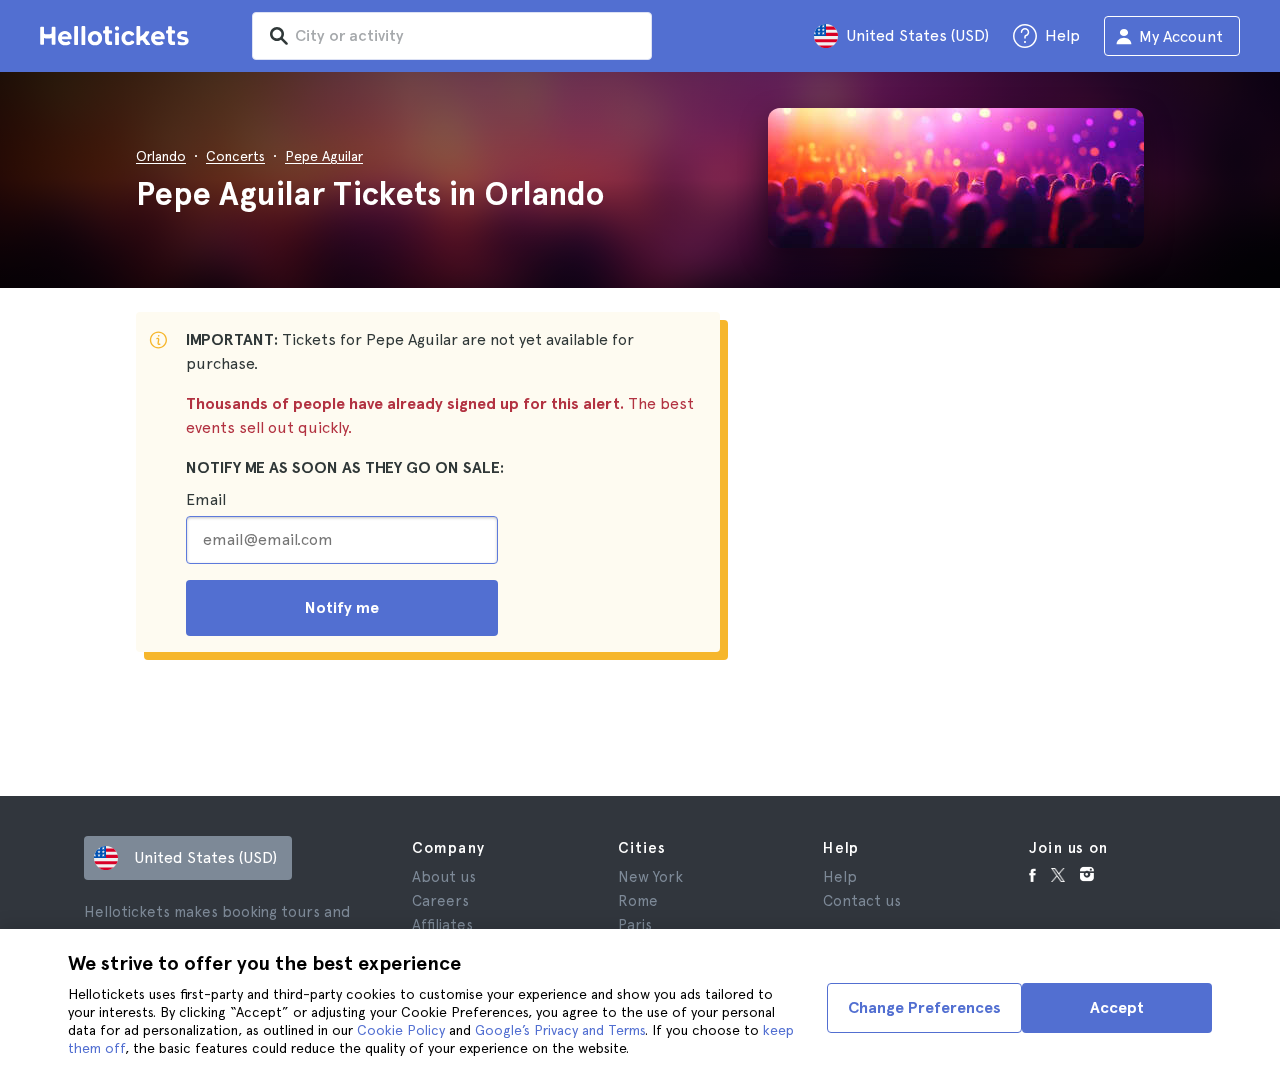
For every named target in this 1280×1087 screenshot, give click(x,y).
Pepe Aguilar (324, 156)
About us (444, 877)
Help (840, 877)
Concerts (235, 156)
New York (650, 877)
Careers (440, 901)
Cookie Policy (401, 1030)
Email (206, 499)
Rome (638, 901)
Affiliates (442, 925)
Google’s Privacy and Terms (560, 1030)
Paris (635, 925)
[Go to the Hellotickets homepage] (118, 36)
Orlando (161, 156)
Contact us (862, 901)
